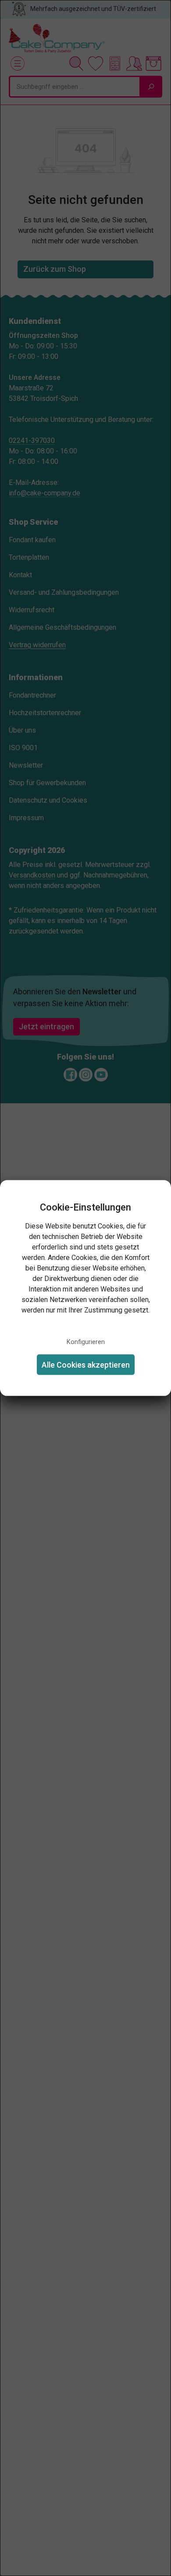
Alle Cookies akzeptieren (86, 1364)
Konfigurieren (86, 1342)
